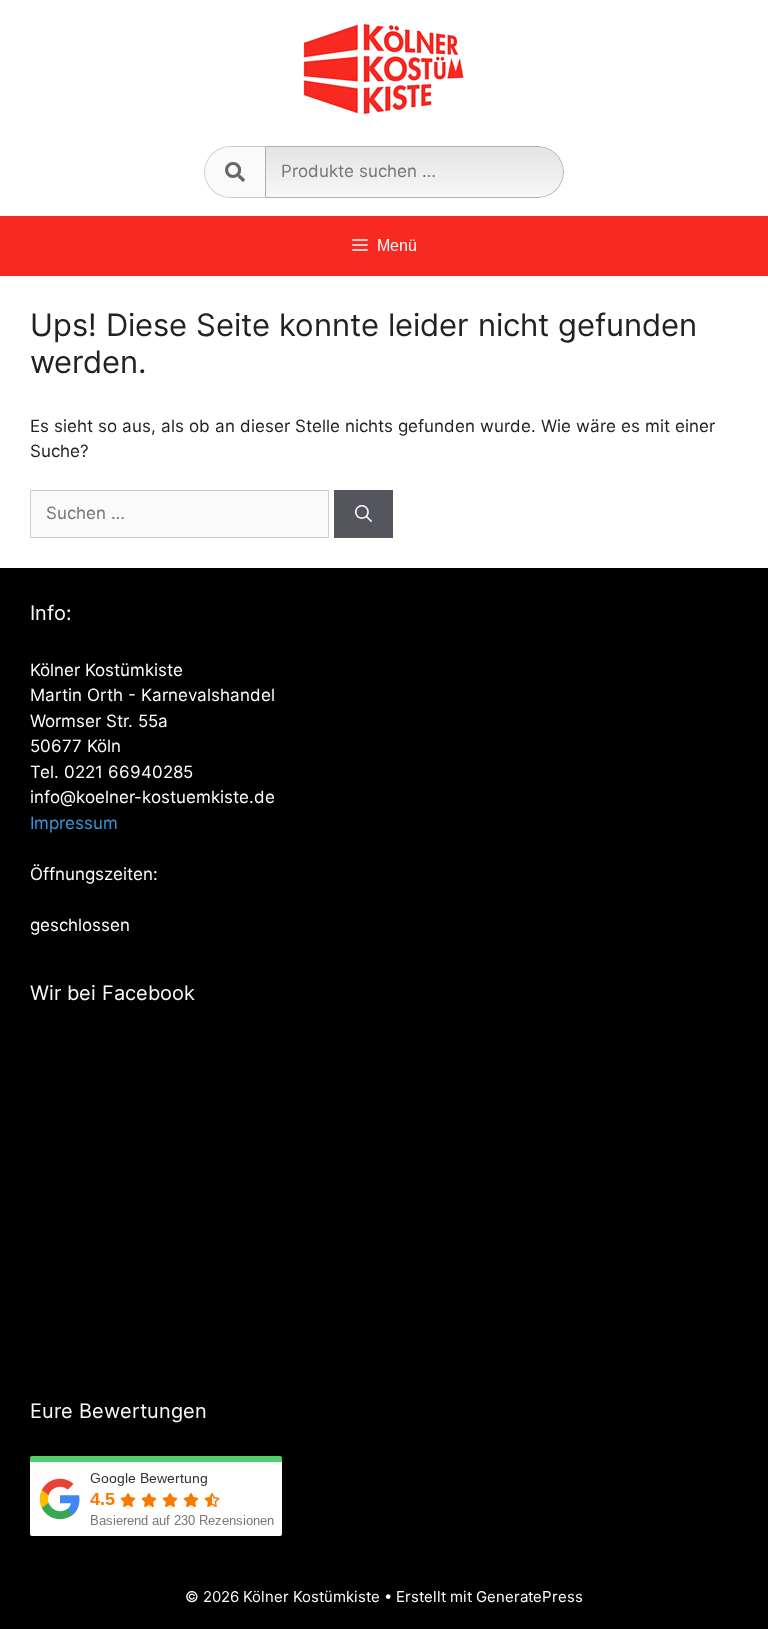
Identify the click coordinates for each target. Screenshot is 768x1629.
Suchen (234, 172)
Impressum (74, 823)
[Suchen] (363, 514)
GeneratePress (529, 1596)
